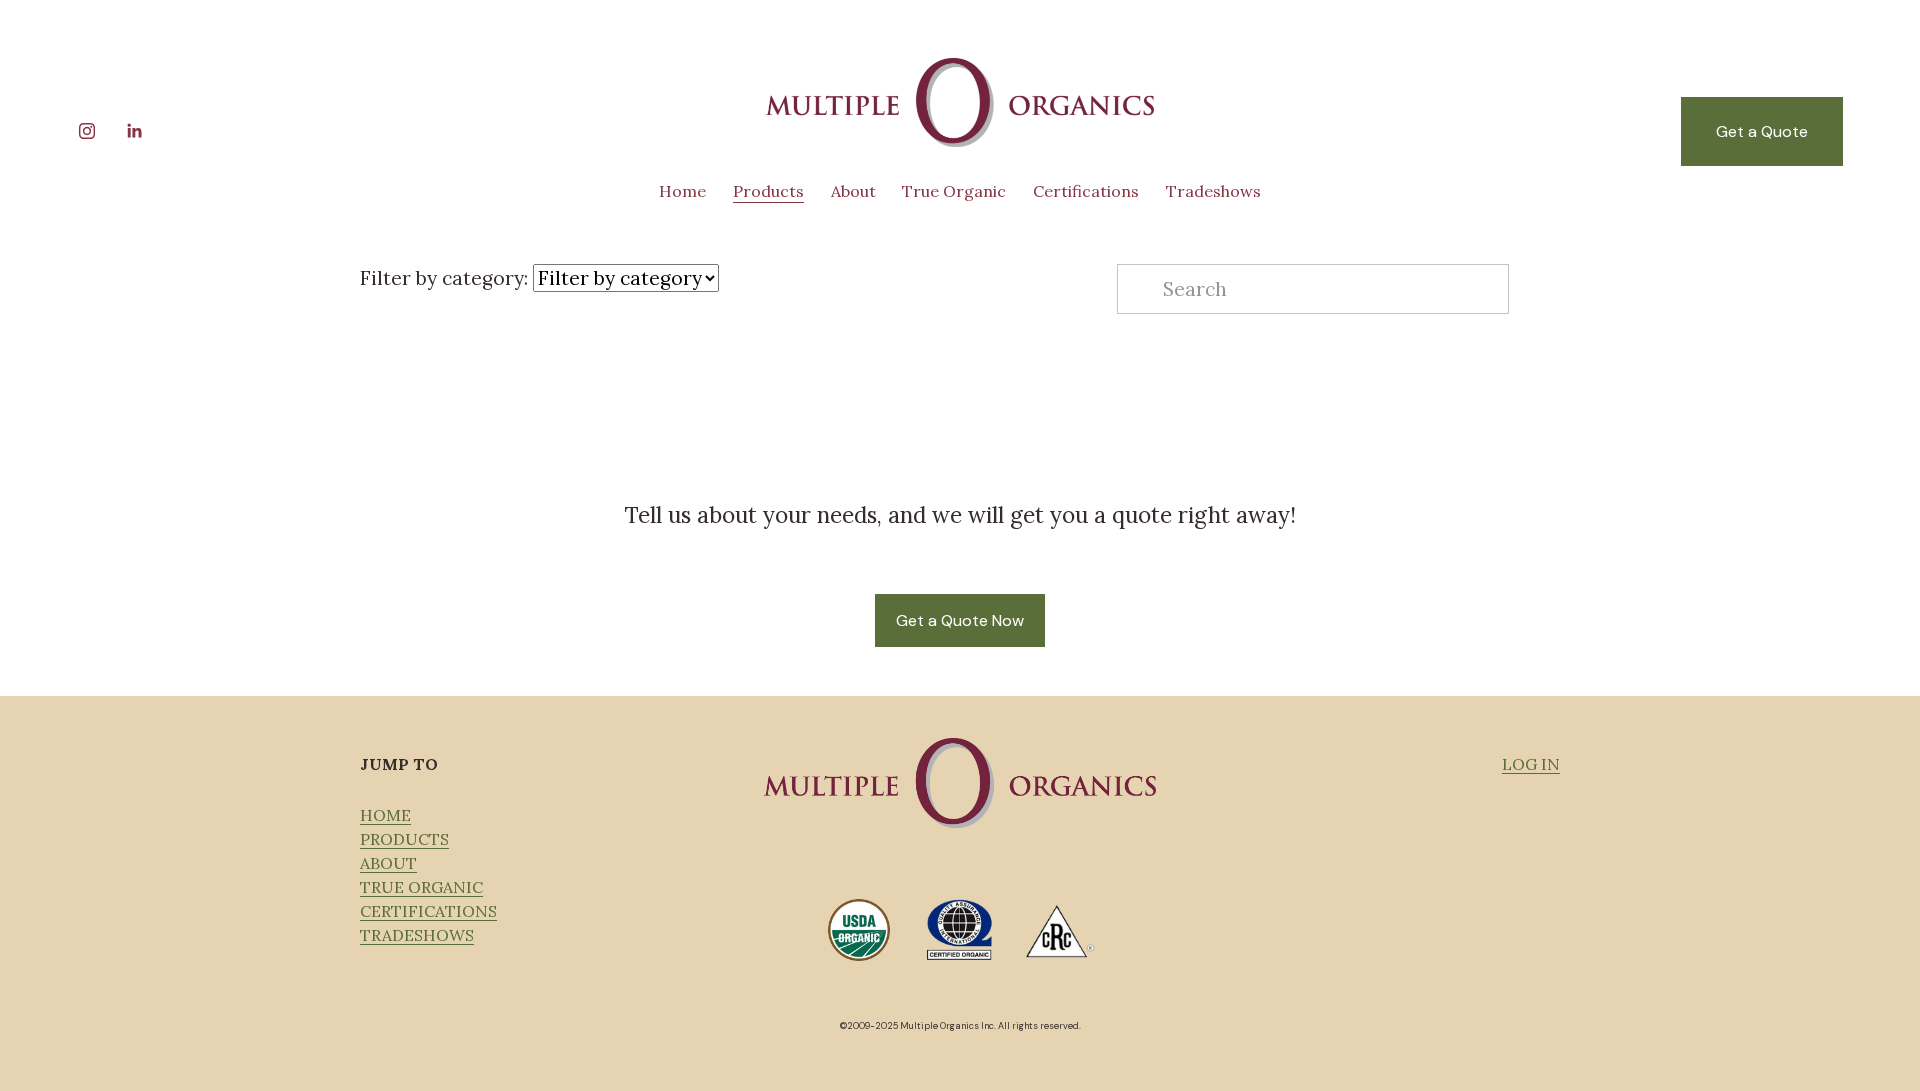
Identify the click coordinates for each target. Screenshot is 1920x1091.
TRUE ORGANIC (421, 887)
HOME (385, 815)
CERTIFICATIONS (428, 911)
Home (682, 191)
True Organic (954, 191)
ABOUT (388, 863)
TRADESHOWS (417, 935)
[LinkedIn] (134, 131)
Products (768, 191)
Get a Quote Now (960, 620)
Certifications (1086, 191)
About (853, 191)
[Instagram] (87, 131)
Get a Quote (1762, 131)
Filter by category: (444, 278)
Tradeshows (1213, 191)
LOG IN (1531, 764)
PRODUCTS (404, 839)
